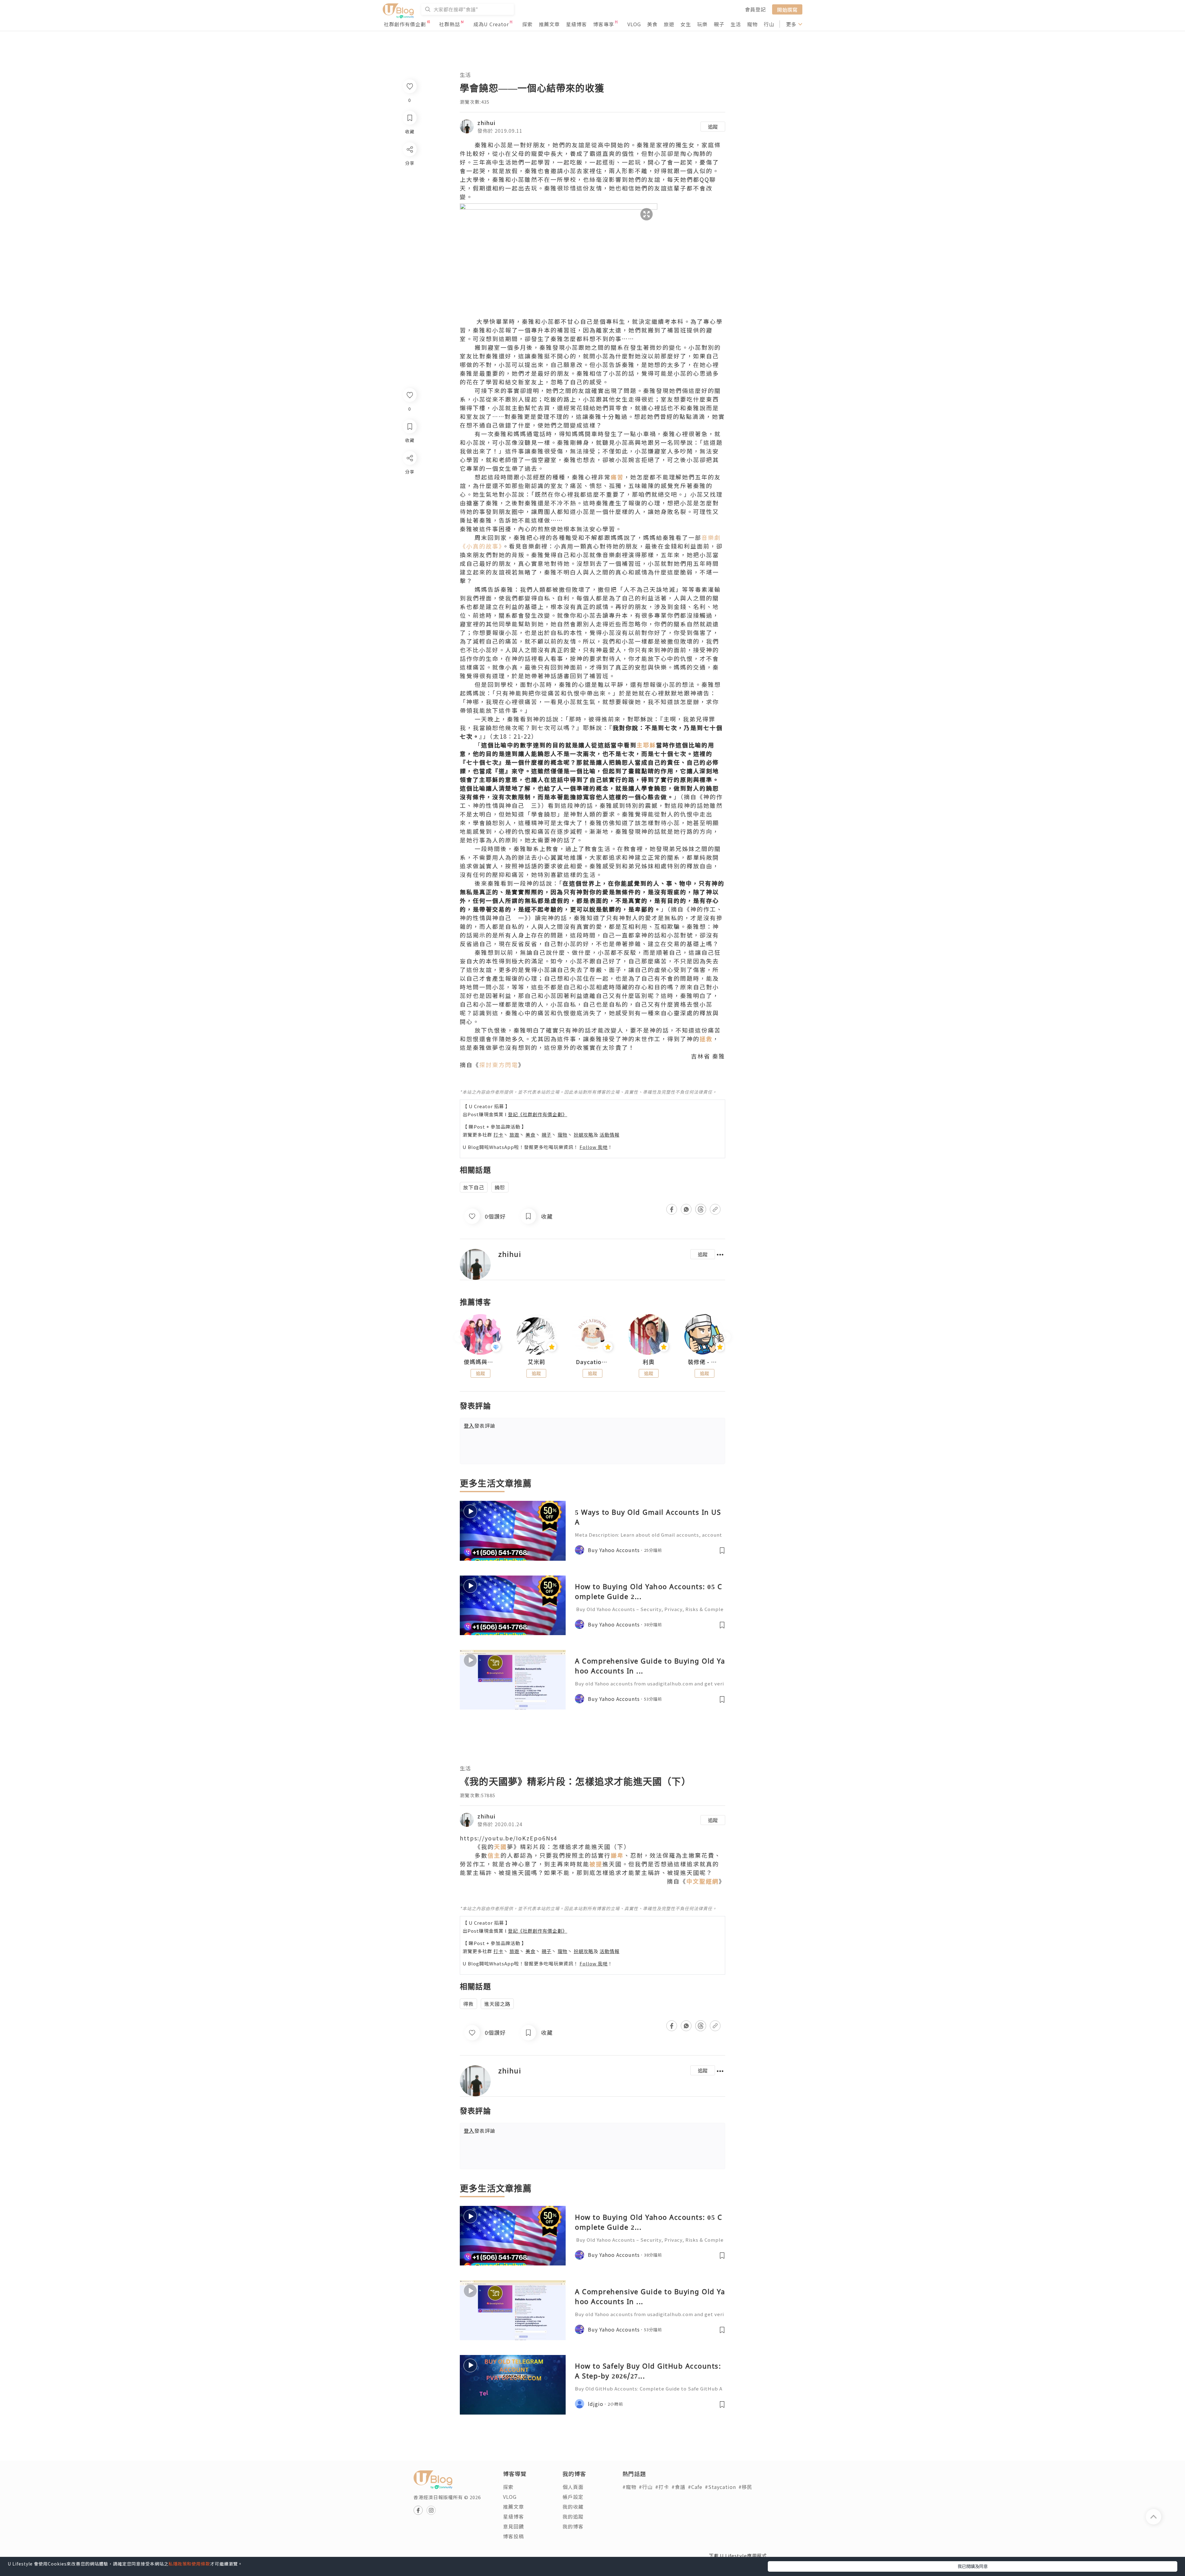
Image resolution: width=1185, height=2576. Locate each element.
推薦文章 (549, 24)
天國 (501, 1846)
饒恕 (500, 1187)
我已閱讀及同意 (973, 2566)
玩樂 (702, 24)
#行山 (646, 2487)
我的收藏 (573, 2507)
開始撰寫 (787, 9)
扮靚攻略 (584, 1135)
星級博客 (576, 24)
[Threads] (409, 509)
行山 (769, 24)
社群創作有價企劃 (405, 24)
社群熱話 (450, 24)
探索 (527, 24)
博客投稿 (513, 2536)
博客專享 (604, 24)
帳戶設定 (573, 2497)
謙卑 (617, 1855)
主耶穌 (646, 745)
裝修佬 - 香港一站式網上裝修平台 (705, 1362)
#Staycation (720, 2487)
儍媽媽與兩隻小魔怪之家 (480, 1362)
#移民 (745, 2487)
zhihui (486, 123)
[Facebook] (409, 474)
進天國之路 (497, 2004)
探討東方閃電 (499, 1065)
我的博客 (573, 2526)
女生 (686, 24)
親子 (719, 24)
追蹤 (713, 127)
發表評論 (480, 1426)
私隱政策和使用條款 (189, 2564)
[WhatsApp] (409, 492)
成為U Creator (491, 24)
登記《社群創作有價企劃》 (538, 1114)
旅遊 (669, 24)
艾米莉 (536, 1362)
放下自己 (474, 1187)
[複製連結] (409, 527)
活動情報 (609, 1135)
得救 (468, 2004)
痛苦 (617, 477)
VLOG (634, 24)
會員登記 (755, 9)
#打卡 (662, 2487)
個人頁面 (573, 2487)
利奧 (649, 1362)
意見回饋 (513, 2526)
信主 (494, 1855)
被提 (596, 1864)
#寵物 (629, 2487)
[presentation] (460, 1337)
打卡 (498, 1135)
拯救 (706, 1039)
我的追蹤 (573, 2516)
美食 (652, 24)
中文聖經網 (703, 1881)
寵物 (752, 24)
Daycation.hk (592, 1362)
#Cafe (695, 2487)
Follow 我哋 (594, 1147)
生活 (736, 24)
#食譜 (678, 2487)
